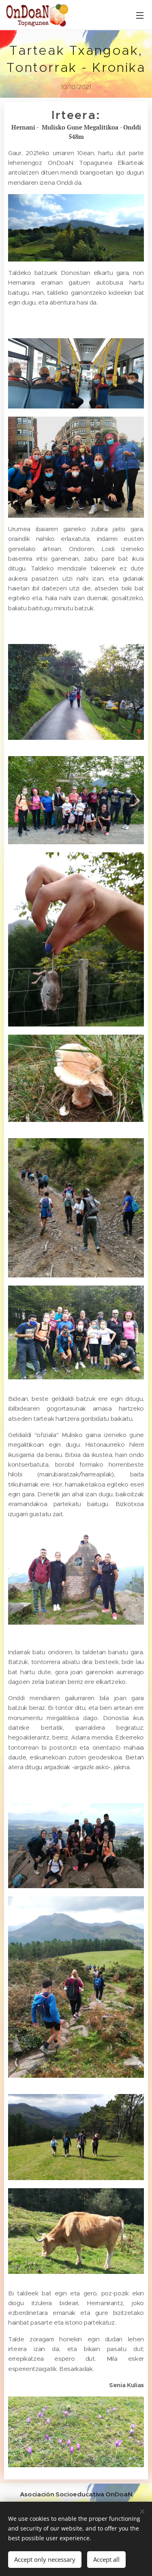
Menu (140, 15)
